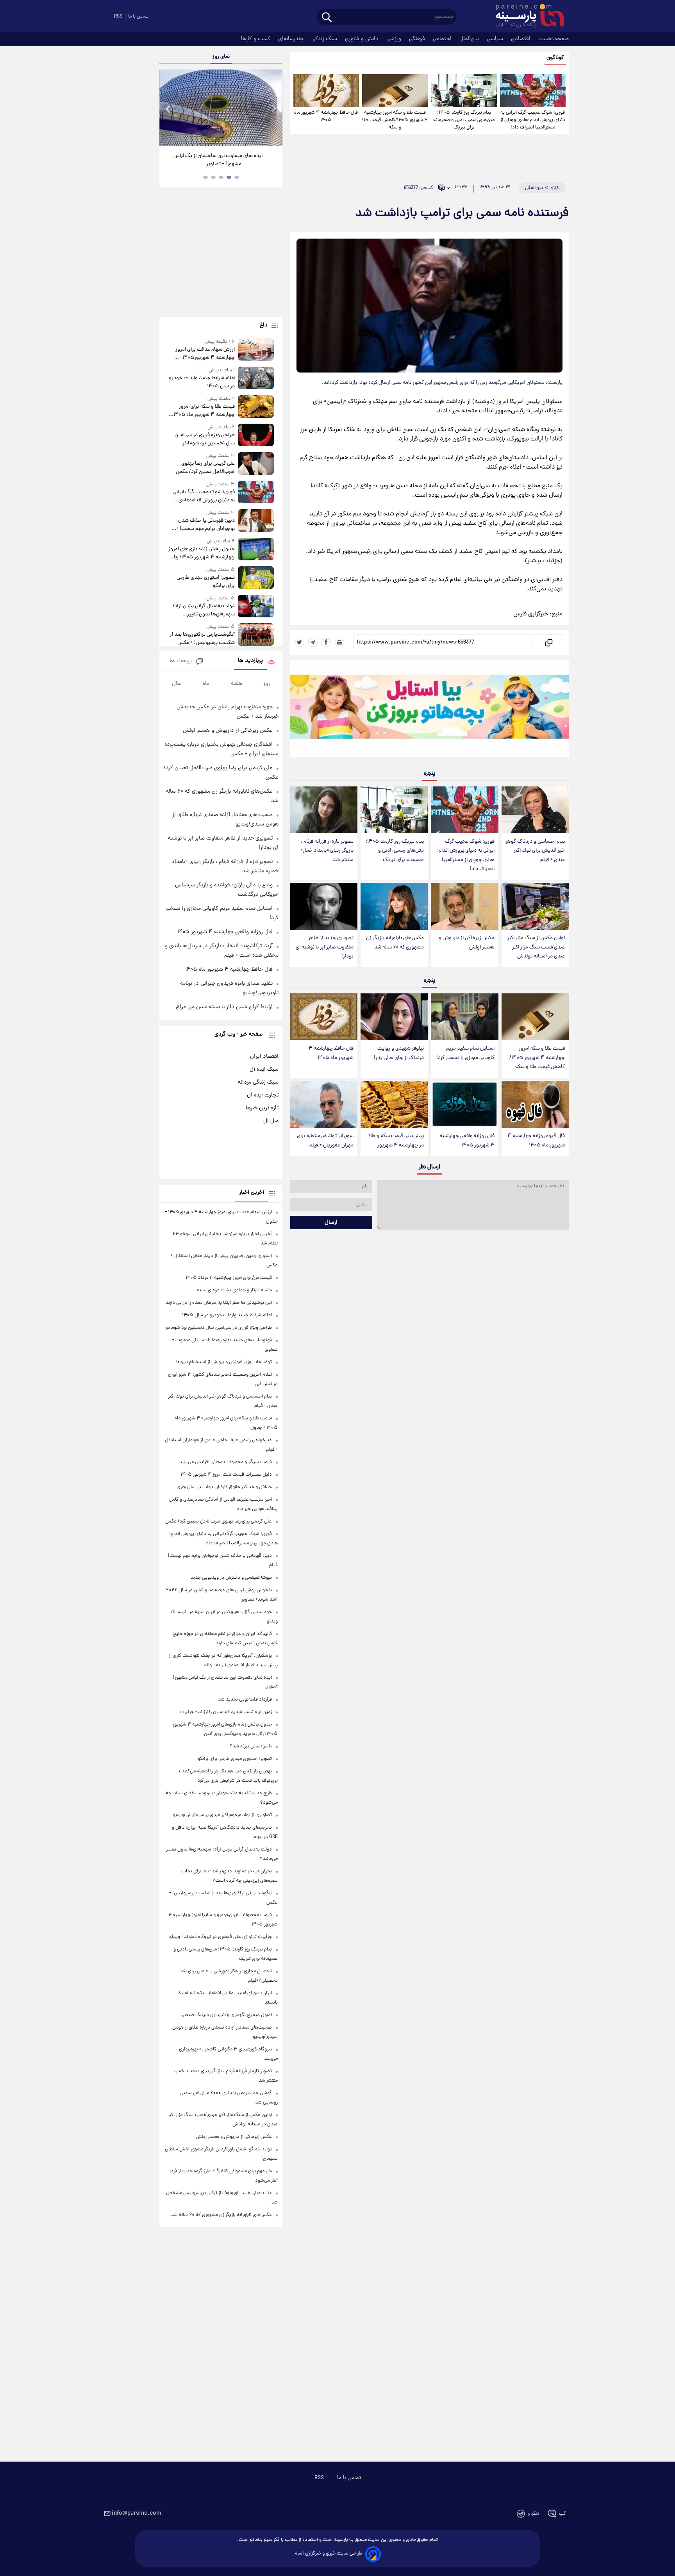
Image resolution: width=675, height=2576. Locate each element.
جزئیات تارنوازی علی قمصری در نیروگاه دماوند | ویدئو (221, 1937)
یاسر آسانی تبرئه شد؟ (251, 1746)
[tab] (237, 177)
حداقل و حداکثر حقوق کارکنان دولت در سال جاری (224, 1487)
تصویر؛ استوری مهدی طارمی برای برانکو (205, 582)
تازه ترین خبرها (262, 1108)
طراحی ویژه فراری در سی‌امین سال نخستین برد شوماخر (204, 439)
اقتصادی (521, 39)
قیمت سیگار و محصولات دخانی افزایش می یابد (226, 1462)
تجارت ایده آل (263, 1095)
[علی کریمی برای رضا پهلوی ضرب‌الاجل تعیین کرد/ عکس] (256, 464)
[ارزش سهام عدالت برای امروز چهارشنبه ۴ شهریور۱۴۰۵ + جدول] (256, 350)
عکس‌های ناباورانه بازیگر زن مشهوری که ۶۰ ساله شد (395, 943)
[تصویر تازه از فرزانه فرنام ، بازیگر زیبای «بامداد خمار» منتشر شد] (324, 810)
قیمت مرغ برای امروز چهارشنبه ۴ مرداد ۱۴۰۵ (229, 1278)
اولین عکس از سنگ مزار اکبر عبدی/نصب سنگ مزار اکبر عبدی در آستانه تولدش (536, 947)
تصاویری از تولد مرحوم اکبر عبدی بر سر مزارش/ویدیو (222, 1815)
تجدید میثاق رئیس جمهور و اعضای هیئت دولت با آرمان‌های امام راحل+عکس (218, 160)
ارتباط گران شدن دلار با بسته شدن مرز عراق (224, 1007)
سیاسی (496, 39)
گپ (562, 2514)
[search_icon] (327, 18)
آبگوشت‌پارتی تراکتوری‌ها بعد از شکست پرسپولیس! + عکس (202, 639)
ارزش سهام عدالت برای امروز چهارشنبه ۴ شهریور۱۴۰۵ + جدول (205, 354)
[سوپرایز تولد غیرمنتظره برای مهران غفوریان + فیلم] (324, 1104)
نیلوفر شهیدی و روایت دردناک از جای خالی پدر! (399, 1053)
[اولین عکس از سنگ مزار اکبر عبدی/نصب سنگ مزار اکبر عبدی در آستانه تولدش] (535, 907)
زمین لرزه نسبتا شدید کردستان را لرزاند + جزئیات (226, 1712)
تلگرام (533, 2514)
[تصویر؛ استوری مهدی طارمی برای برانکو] (256, 578)
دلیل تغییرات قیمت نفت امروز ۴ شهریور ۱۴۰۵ (226, 1475)
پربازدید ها (250, 661)
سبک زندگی (325, 39)
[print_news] (339, 642)
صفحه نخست (554, 39)
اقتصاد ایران (264, 1057)
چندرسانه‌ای (292, 39)
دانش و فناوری (362, 39)
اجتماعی (443, 39)
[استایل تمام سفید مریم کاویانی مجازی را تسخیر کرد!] (464, 1017)
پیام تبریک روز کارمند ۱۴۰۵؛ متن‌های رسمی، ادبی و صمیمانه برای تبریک (464, 120)
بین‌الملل (470, 39)
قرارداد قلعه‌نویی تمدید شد (245, 1700)
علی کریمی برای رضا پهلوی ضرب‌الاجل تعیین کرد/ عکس (205, 468)
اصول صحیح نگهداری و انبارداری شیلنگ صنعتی (226, 2015)
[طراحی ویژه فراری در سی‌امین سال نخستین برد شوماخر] (256, 436)
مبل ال (271, 1121)
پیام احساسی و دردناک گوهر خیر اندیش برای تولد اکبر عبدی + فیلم (535, 851)
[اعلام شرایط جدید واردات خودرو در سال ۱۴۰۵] (256, 379)
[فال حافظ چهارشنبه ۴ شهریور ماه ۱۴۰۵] (326, 91)
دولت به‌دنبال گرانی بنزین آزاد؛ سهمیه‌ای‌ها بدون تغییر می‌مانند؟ (204, 610)
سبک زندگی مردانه (258, 1082)
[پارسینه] (526, 17)
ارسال (331, 1223)
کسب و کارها (256, 39)
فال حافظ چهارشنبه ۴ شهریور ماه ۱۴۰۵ (326, 116)
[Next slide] (273, 109)
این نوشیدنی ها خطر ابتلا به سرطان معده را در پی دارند (219, 1303)
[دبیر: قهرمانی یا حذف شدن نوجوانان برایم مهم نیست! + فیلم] (256, 521)
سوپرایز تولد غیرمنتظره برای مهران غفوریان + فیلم (325, 1141)
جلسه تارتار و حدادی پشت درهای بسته (234, 1290)
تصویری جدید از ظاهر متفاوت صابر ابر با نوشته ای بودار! (325, 947)
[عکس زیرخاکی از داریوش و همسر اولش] (464, 907)
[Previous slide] (168, 109)
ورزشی (395, 39)
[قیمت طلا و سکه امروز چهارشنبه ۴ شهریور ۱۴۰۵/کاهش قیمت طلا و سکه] (395, 91)
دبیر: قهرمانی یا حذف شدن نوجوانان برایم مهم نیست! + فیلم (205, 525)
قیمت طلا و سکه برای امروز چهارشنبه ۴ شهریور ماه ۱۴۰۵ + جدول (202, 411)
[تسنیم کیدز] (429, 710)
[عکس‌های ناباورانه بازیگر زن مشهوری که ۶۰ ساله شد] (394, 907)
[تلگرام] (313, 642)
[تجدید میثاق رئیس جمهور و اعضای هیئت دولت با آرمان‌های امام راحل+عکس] (221, 108)
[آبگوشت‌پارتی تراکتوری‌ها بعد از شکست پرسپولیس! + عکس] (256, 635)
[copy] (548, 642)
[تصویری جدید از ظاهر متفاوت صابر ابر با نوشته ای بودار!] (324, 907)
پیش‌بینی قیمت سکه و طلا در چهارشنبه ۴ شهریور (396, 1141)
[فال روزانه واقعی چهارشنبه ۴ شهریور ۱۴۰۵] (464, 1104)
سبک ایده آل (264, 1070)
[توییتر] (300, 642)
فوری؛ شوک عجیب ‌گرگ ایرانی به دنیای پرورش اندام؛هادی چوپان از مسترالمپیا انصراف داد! (533, 120)
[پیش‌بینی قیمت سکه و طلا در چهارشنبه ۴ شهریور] (394, 1104)
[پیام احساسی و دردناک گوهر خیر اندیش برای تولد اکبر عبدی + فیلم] (535, 810)
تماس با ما (138, 17)
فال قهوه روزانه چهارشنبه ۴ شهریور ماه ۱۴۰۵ (536, 1141)
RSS (118, 17)
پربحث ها (181, 661)
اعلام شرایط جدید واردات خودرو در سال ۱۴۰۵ (202, 382)
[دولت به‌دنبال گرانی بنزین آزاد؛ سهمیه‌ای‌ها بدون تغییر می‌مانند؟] (256, 607)
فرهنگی (418, 39)
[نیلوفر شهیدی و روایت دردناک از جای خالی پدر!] (394, 1017)
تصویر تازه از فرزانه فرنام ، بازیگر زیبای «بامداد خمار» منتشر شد (327, 851)
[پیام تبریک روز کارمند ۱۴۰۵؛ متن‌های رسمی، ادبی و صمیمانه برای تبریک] (464, 91)
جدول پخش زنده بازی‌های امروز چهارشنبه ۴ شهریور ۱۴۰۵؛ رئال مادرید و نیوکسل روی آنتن (201, 553)
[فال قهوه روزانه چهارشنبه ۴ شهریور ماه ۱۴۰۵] (535, 1104)
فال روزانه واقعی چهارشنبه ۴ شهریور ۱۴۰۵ (467, 1141)
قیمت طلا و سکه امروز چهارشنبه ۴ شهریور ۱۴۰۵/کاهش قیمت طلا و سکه (395, 120)
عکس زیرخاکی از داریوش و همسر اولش (467, 943)
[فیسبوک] (326, 642)
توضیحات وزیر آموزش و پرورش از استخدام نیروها (224, 1362)
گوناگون (555, 58)
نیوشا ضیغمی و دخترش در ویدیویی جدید (231, 1578)
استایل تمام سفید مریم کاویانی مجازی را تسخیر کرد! (465, 1053)
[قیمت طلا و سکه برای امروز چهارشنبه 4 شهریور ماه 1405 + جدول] (256, 407)
